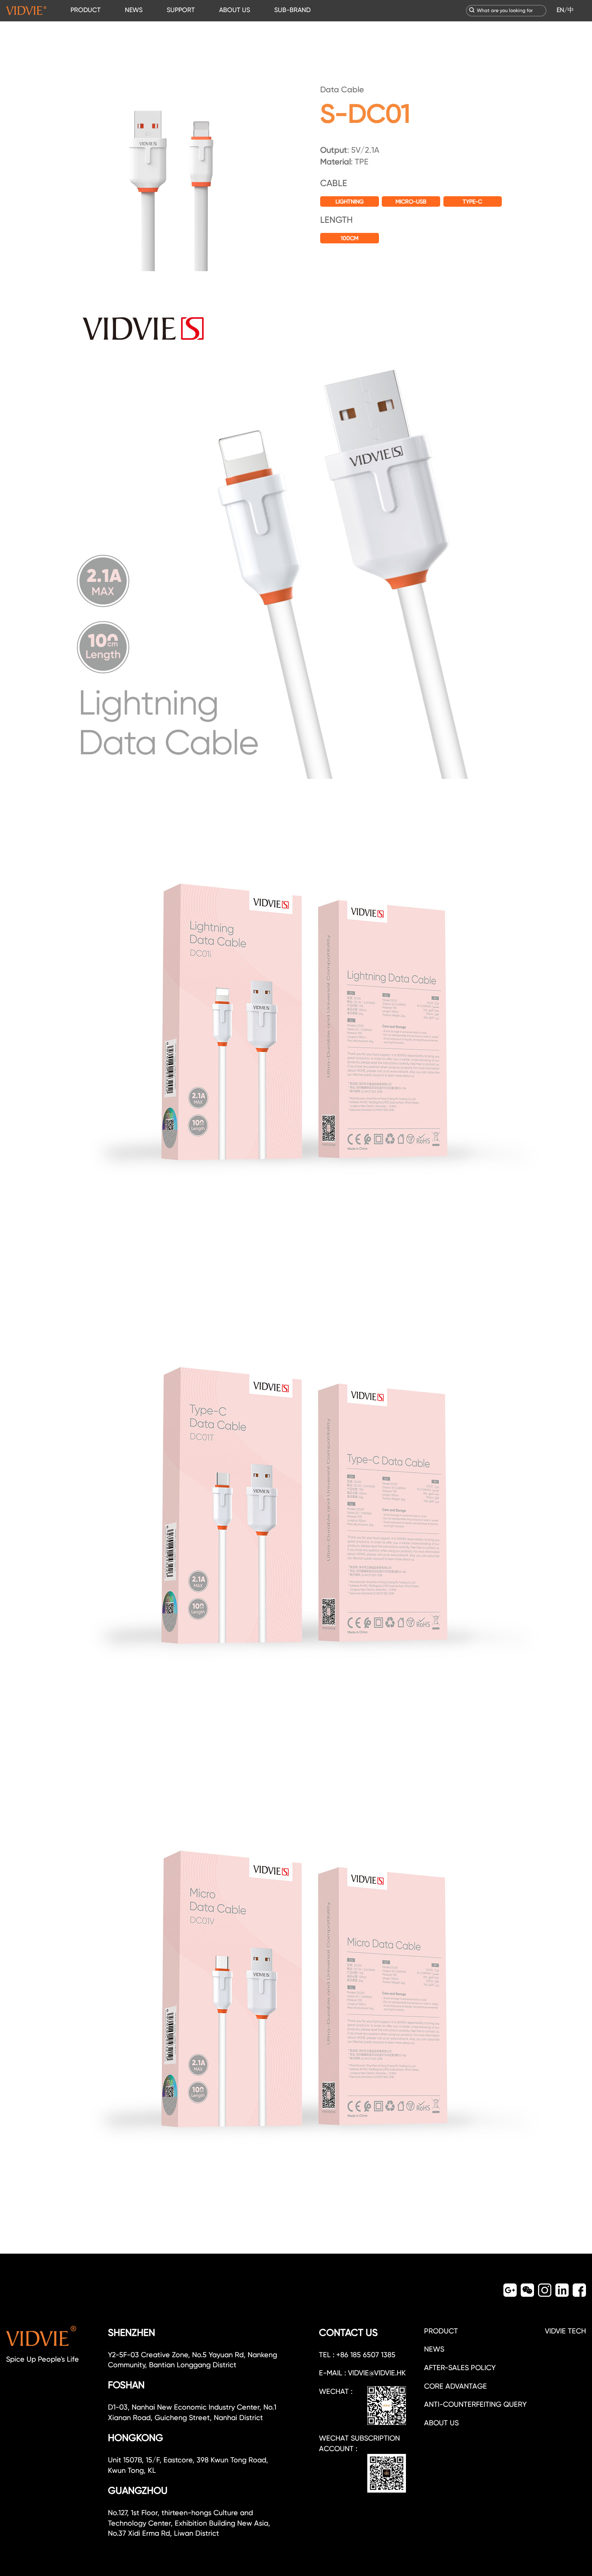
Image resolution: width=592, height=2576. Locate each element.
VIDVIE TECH (565, 2331)
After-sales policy (460, 2367)
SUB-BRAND (292, 10)
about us (441, 2423)
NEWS (134, 10)
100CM (350, 238)
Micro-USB (411, 201)
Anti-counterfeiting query (475, 2404)
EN (560, 10)
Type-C (472, 201)
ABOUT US (235, 10)
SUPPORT (181, 10)
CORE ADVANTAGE (455, 2386)
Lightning (350, 201)
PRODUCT (86, 10)
